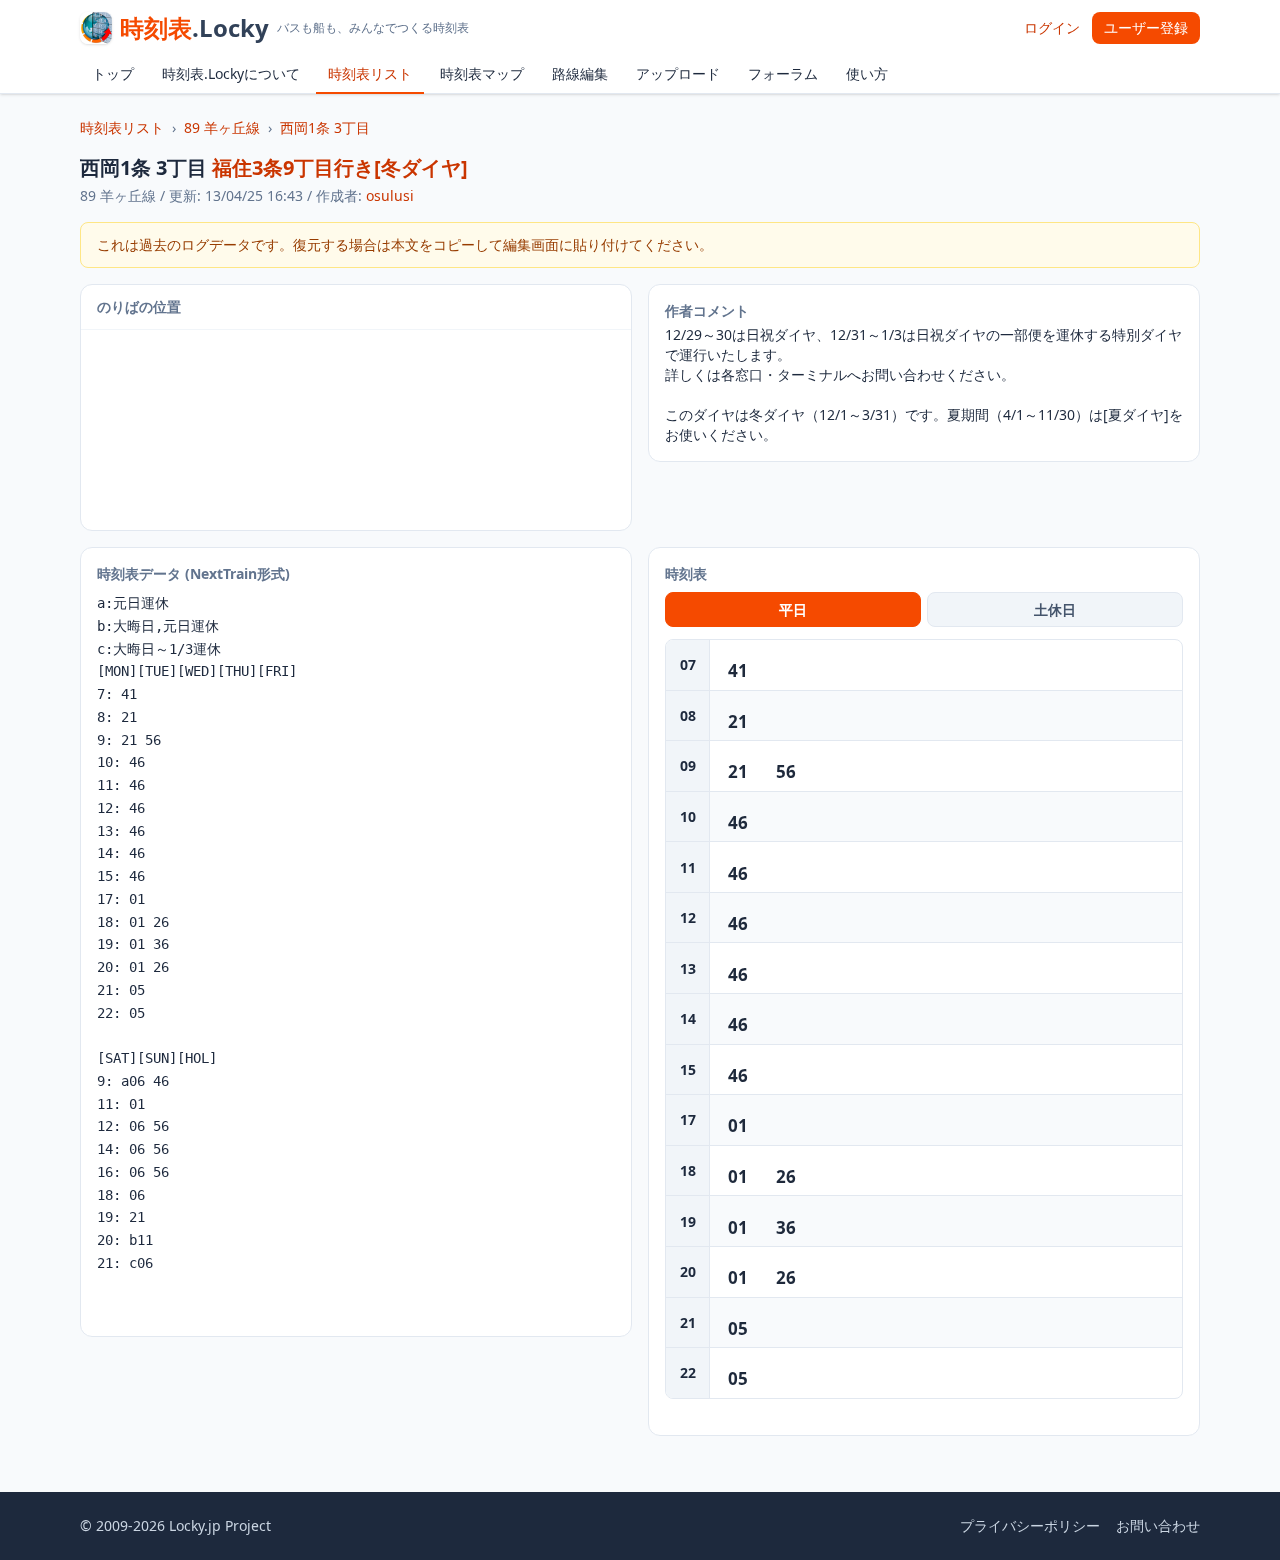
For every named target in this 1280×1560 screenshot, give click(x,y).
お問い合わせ (1158, 1525)
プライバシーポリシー (1030, 1525)
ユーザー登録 (1146, 27)
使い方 (867, 73)
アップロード (678, 73)
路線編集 (580, 73)
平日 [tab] (793, 609)
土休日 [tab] (1055, 609)
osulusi (390, 195)
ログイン (1052, 27)
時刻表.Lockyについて (231, 73)
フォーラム (783, 73)
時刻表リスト (370, 73)
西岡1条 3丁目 (325, 127)
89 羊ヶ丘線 (222, 127)
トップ (113, 73)
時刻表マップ (482, 73)
